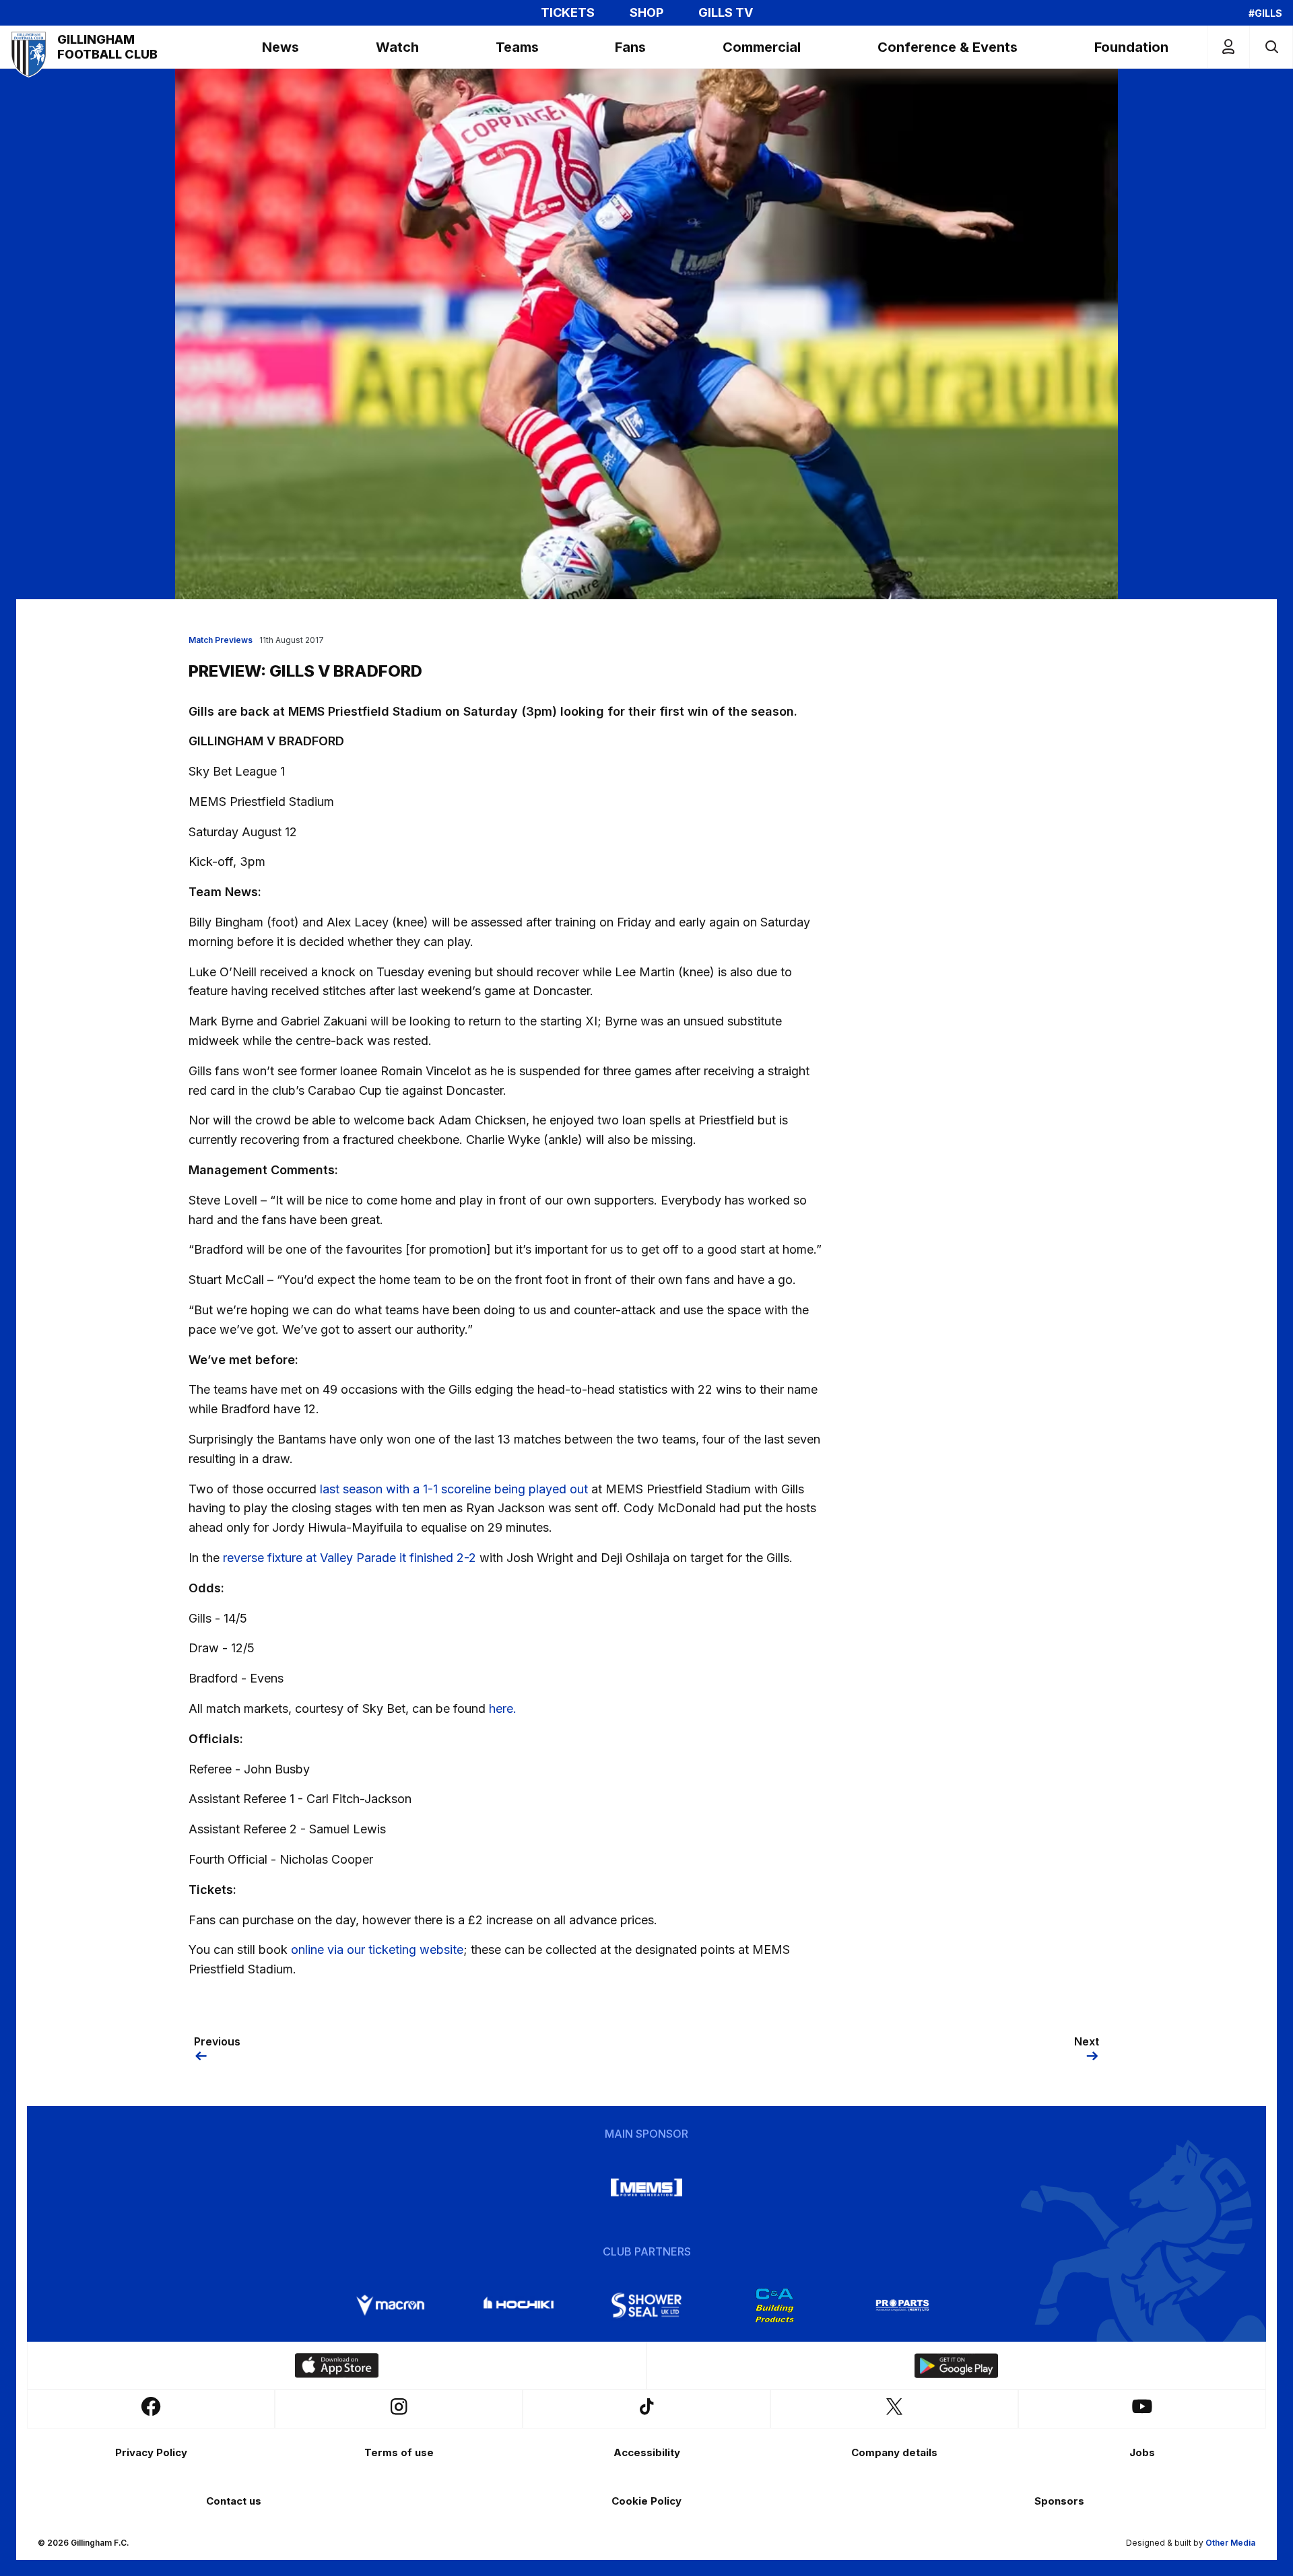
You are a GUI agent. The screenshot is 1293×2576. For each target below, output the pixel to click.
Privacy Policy (151, 2452)
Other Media (1230, 2543)
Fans (630, 47)
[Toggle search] (1271, 47)
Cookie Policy (646, 2501)
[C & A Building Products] (774, 2305)
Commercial (762, 47)
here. (503, 1708)
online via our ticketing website (377, 1950)
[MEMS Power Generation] (646, 2188)
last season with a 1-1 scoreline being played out (454, 1489)
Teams (517, 47)
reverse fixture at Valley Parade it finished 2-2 (350, 1558)
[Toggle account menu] (1228, 47)
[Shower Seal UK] (646, 2305)
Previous (217, 2041)
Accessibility (647, 2452)
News (280, 47)
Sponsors (1059, 2501)
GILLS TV (726, 13)
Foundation (1131, 47)
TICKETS (568, 13)
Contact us (234, 2501)
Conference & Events (948, 47)
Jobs (1142, 2452)
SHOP (646, 13)
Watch (397, 47)
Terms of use (399, 2452)
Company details (894, 2452)
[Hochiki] (519, 2305)
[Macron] (391, 2305)
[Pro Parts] (902, 2305)
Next (1087, 2041)
